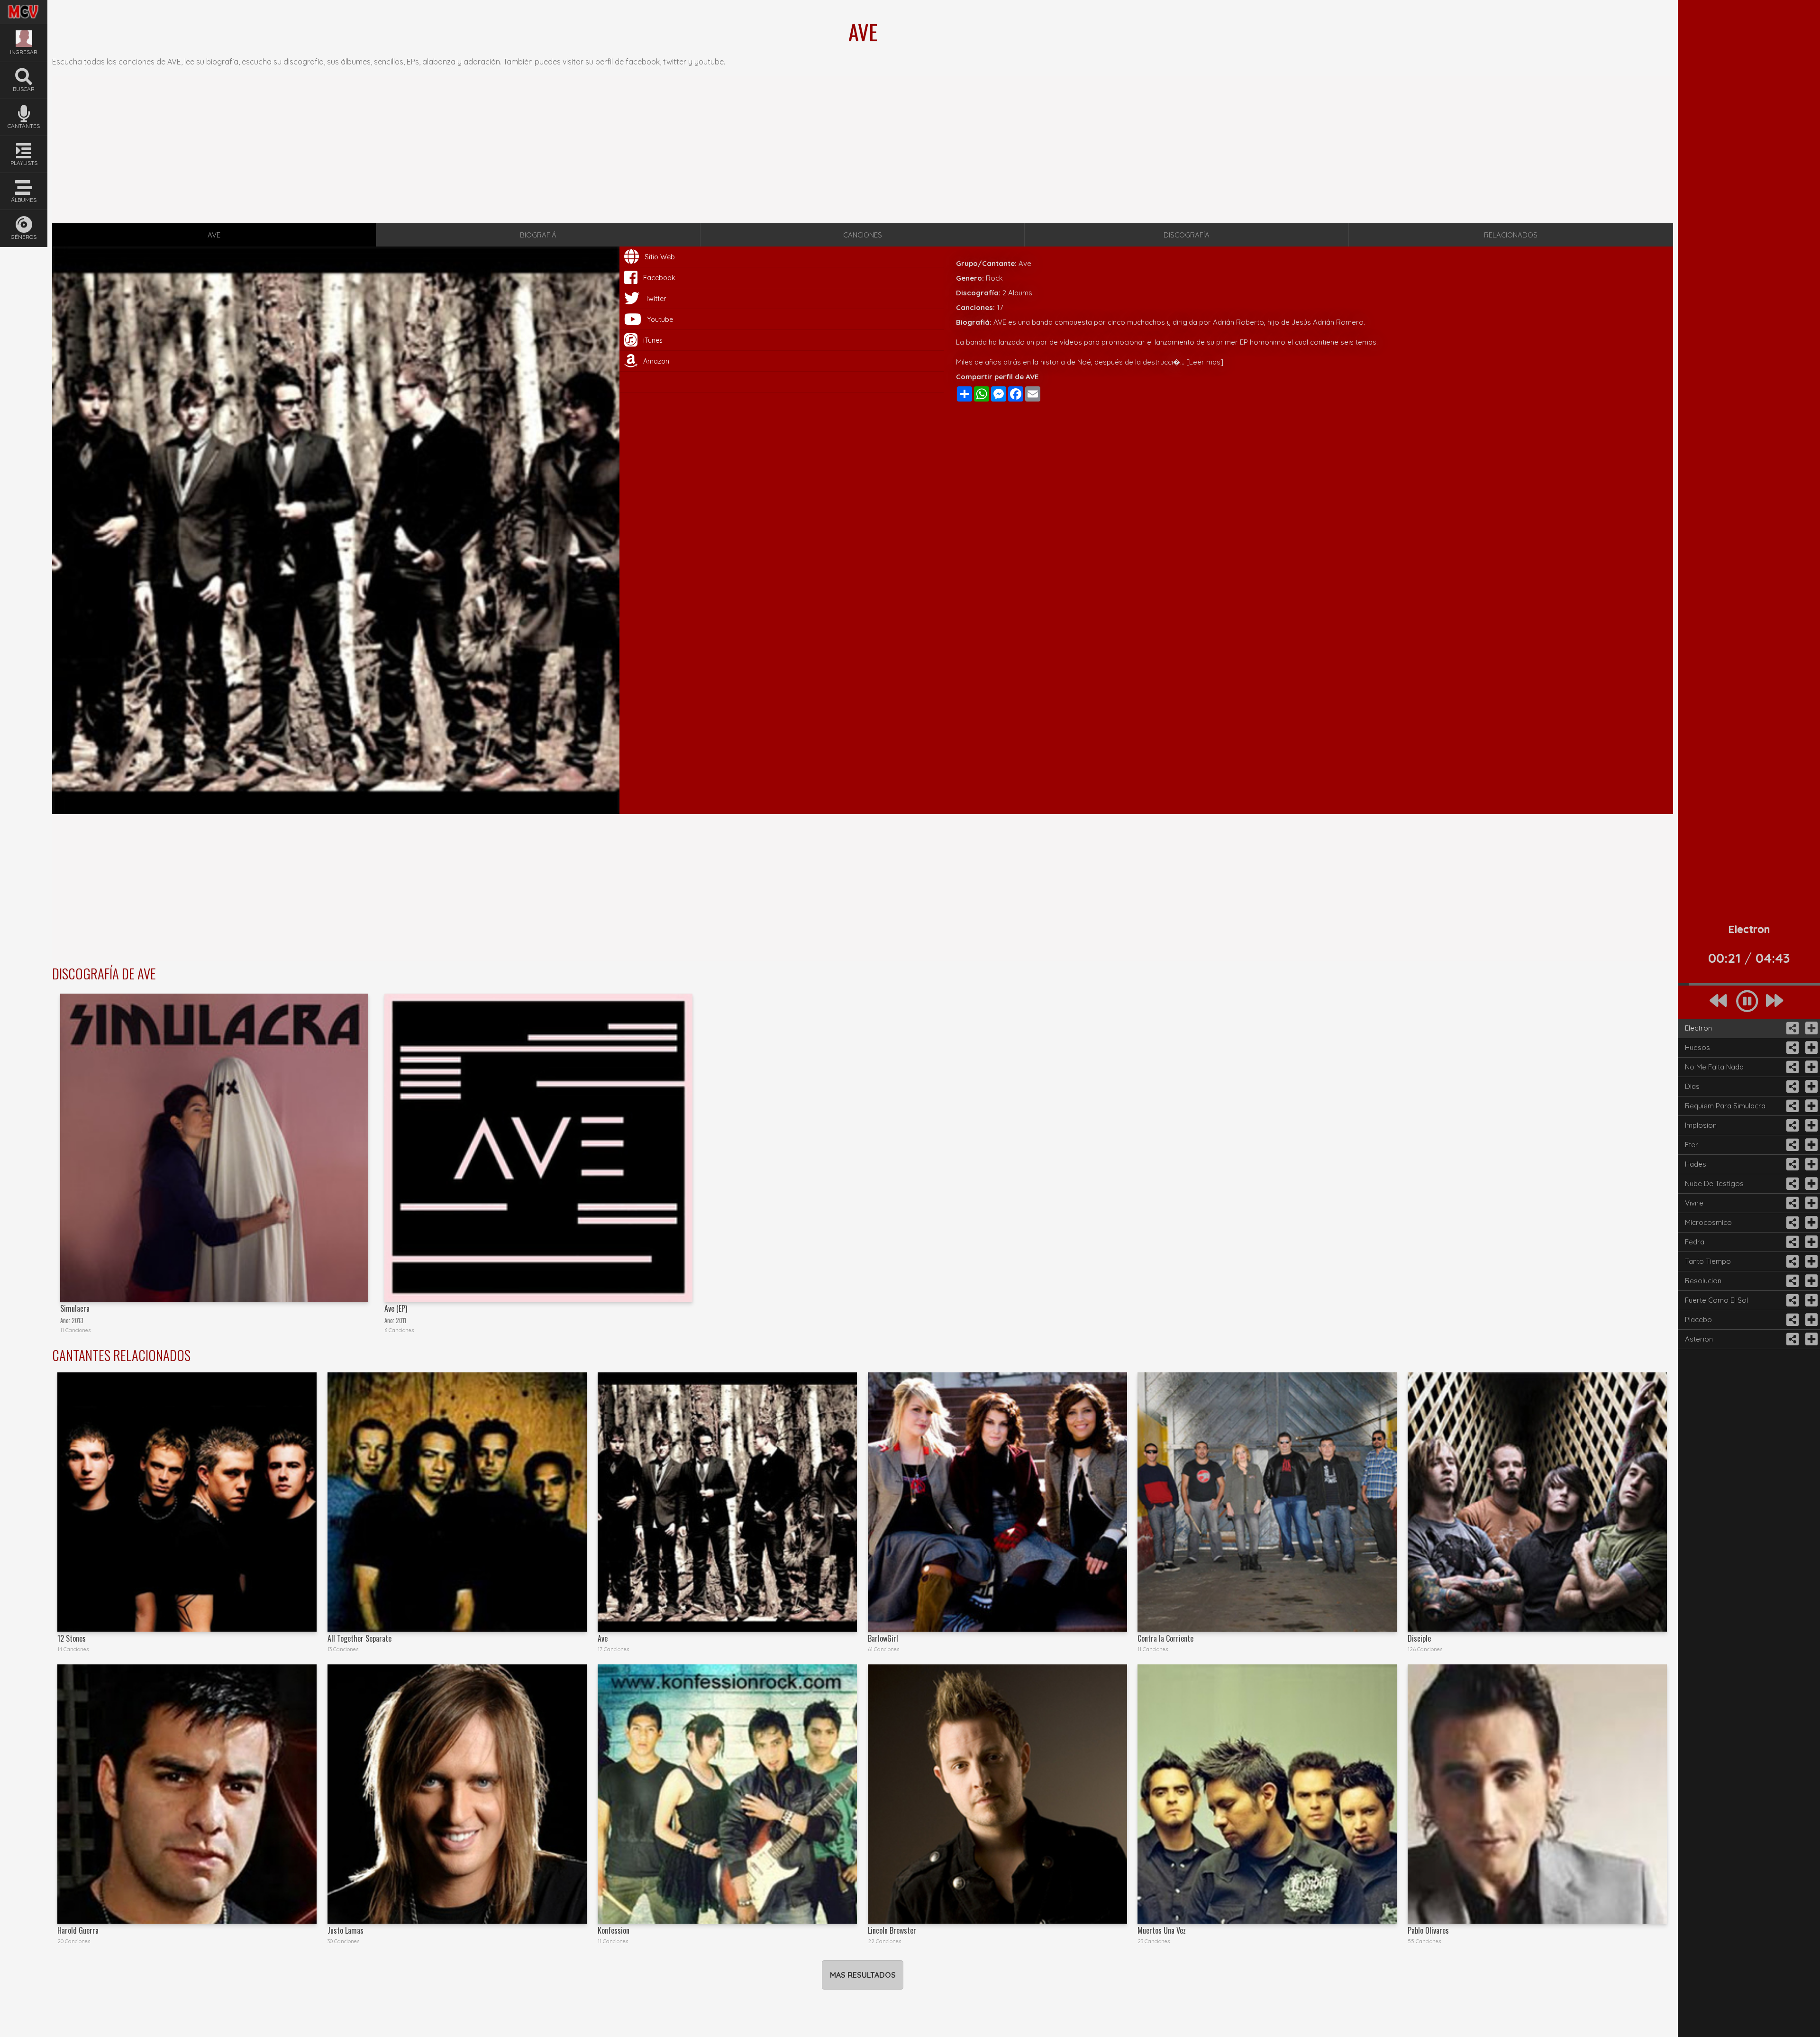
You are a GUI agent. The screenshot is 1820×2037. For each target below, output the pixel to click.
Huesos (1697, 1047)
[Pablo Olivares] (1537, 1794)
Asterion (1699, 1339)
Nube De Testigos (1714, 1183)
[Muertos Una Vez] (1267, 1794)
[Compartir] (1792, 1028)
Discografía (1187, 235)
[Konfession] (727, 1794)
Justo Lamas (346, 1930)
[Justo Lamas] (457, 1794)
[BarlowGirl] (997, 1502)
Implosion (1701, 1125)
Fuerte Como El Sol (1716, 1300)
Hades (1696, 1164)
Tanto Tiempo (1708, 1261)
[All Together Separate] (457, 1502)
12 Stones (72, 1638)
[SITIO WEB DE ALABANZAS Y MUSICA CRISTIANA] (24, 6)
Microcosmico (1708, 1222)
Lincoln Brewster (892, 1930)
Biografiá (538, 235)
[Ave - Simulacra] (214, 1148)
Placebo (1698, 1320)
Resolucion (1703, 1281)
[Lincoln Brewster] (997, 1794)
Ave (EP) (396, 1308)
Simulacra (75, 1308)
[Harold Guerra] (187, 1794)
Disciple (1419, 1638)
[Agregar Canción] (1811, 1028)
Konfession (614, 1930)
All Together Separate (359, 1638)
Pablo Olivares (1428, 1930)
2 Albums (1017, 293)
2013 (77, 1320)
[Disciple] (1537, 1502)
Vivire (1694, 1203)
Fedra (1695, 1242)
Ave (603, 1638)
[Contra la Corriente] (1267, 1502)
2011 (401, 1320)
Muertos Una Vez (1162, 1930)
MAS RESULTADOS (863, 1975)
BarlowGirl (883, 1638)
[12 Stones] (187, 1502)
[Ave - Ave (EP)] (538, 1148)
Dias (1692, 1086)
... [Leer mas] (1202, 362)
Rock (994, 278)
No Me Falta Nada (1714, 1067)
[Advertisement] (863, 150)
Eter (1692, 1145)
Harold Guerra (78, 1930)
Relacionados (1511, 235)
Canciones (863, 235)
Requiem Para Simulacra (1725, 1106)
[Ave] (727, 1502)
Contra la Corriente (1165, 1638)
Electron (1698, 1028)
